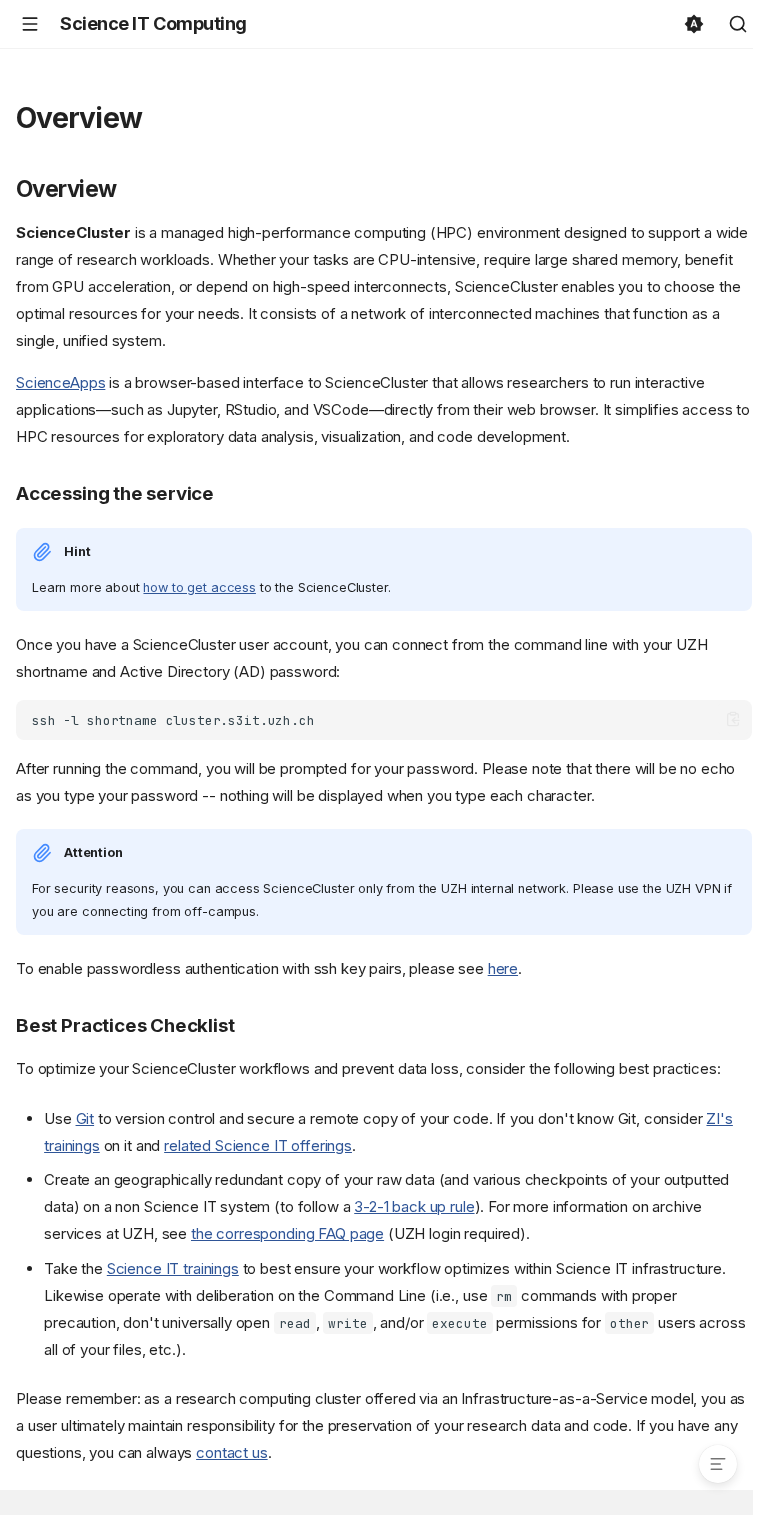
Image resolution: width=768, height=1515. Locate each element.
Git (85, 1118)
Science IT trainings (173, 1268)
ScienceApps (60, 382)
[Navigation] (30, 24)
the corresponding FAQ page (287, 1233)
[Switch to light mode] (694, 24)
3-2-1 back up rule (414, 1206)
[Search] (738, 24)
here (503, 968)
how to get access (199, 587)
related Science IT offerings (258, 1145)
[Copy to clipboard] (733, 719)
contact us (232, 1452)
